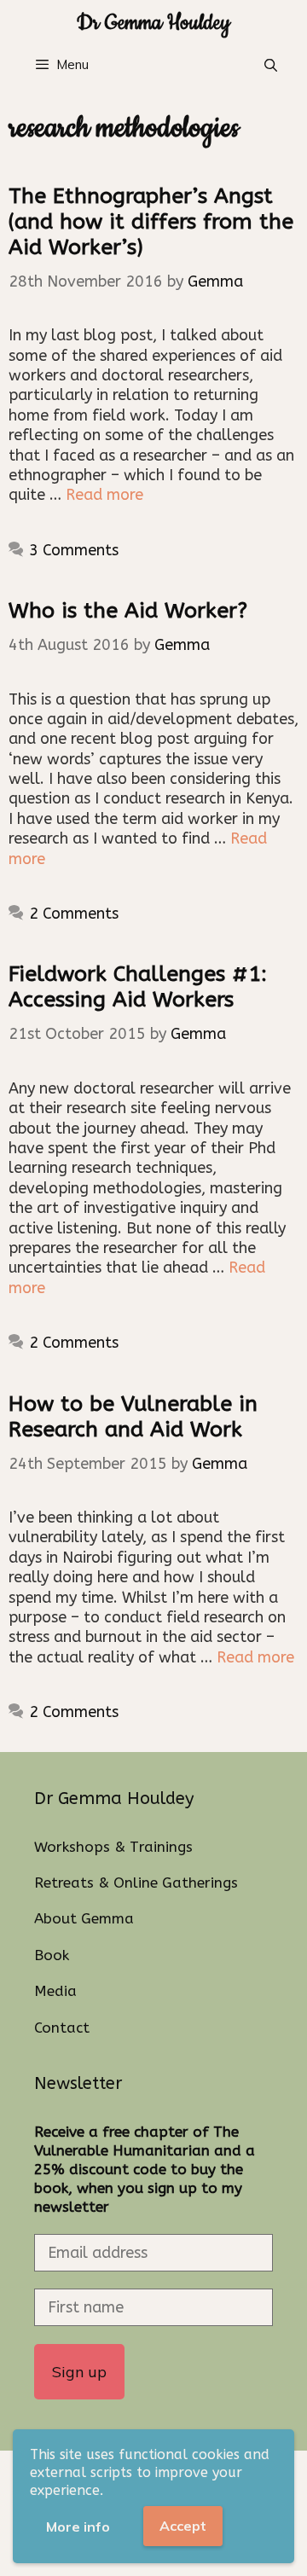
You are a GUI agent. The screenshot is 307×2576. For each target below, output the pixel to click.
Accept (183, 2526)
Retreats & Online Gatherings (136, 1883)
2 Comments (74, 914)
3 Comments (74, 550)
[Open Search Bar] (271, 66)
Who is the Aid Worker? (128, 611)
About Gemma (84, 1918)
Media (55, 1991)
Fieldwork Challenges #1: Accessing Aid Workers (138, 987)
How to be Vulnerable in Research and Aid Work (133, 1417)
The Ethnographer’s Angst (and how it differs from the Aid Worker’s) (151, 222)
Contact (62, 2028)
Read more (104, 495)
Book (52, 1955)
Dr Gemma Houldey (153, 23)
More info (78, 2527)
